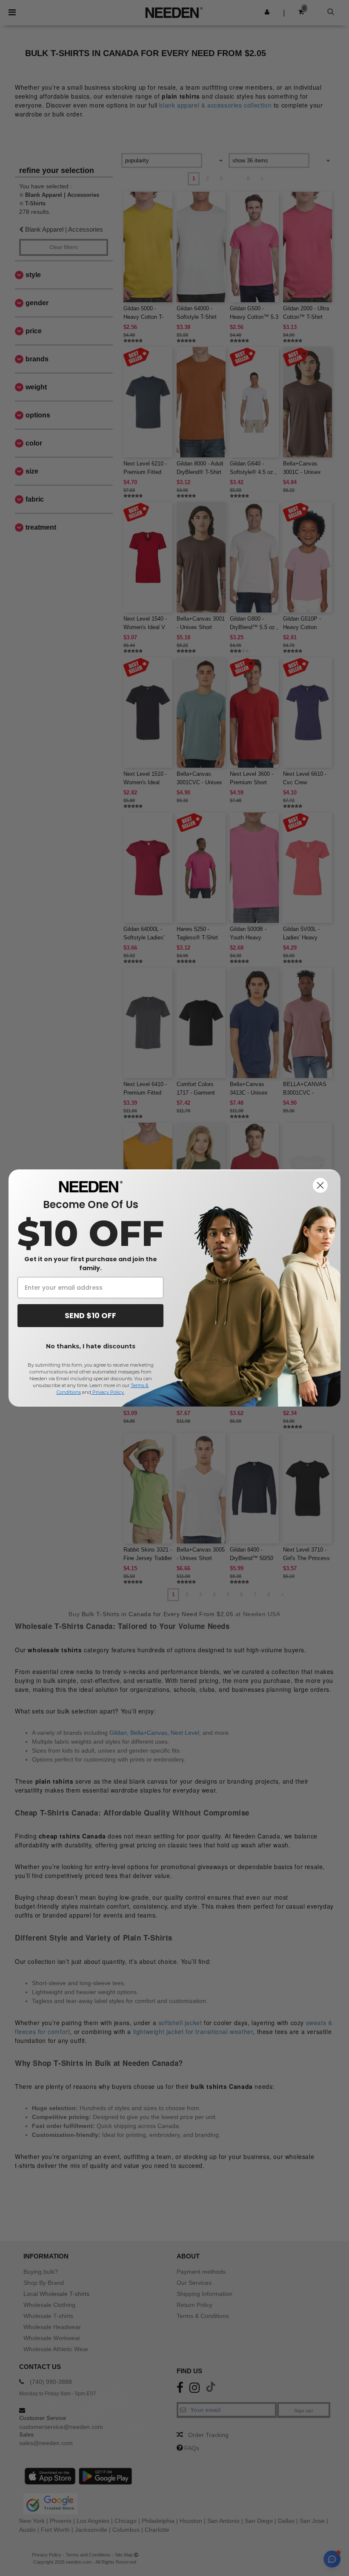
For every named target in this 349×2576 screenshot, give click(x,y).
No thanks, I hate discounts (91, 1346)
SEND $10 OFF (90, 1315)
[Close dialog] (320, 1185)
